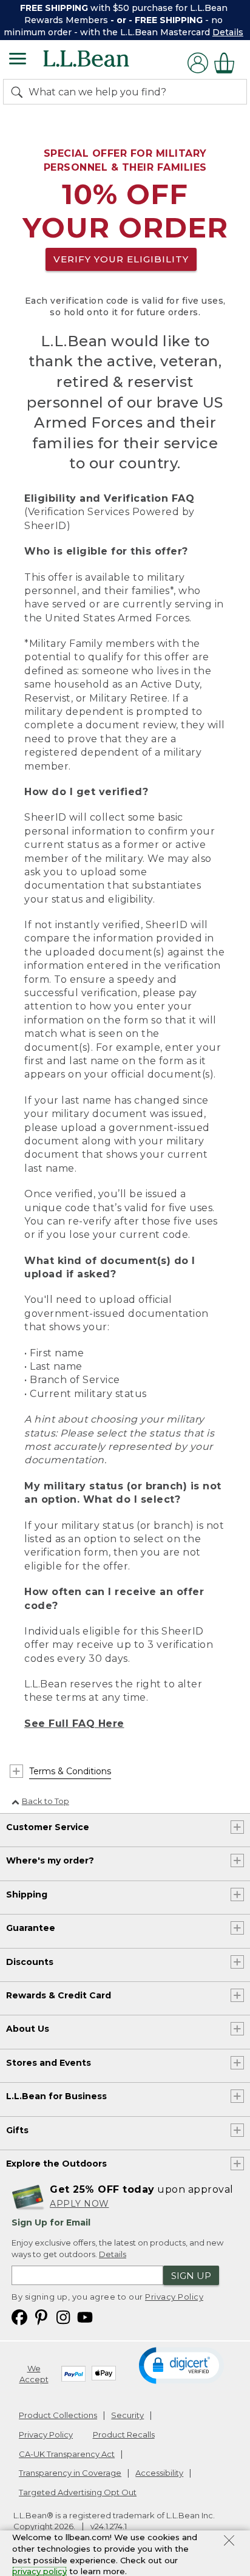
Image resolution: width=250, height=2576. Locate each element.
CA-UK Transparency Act (67, 2454)
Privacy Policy (174, 2297)
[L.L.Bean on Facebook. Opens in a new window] (19, 2316)
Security (127, 2415)
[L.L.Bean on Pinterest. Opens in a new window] (41, 2316)
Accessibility (159, 2473)
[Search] (19, 92)
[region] (125, 20)
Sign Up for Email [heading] (51, 2222)
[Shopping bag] (228, 63)
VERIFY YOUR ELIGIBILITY (121, 259)
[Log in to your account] (198, 63)
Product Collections (58, 2415)
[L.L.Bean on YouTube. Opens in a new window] (85, 2316)
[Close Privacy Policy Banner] (229, 2542)
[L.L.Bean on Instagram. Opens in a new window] (63, 2316)
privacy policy (39, 2571)
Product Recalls (124, 2434)
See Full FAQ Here (74, 1724)
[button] (181, 2365)
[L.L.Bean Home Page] (103, 63)
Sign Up (191, 2276)
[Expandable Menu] (18, 60)
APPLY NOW (79, 2204)
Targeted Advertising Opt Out (78, 2492)
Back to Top (46, 1801)
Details (228, 32)
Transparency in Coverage (70, 2473)
